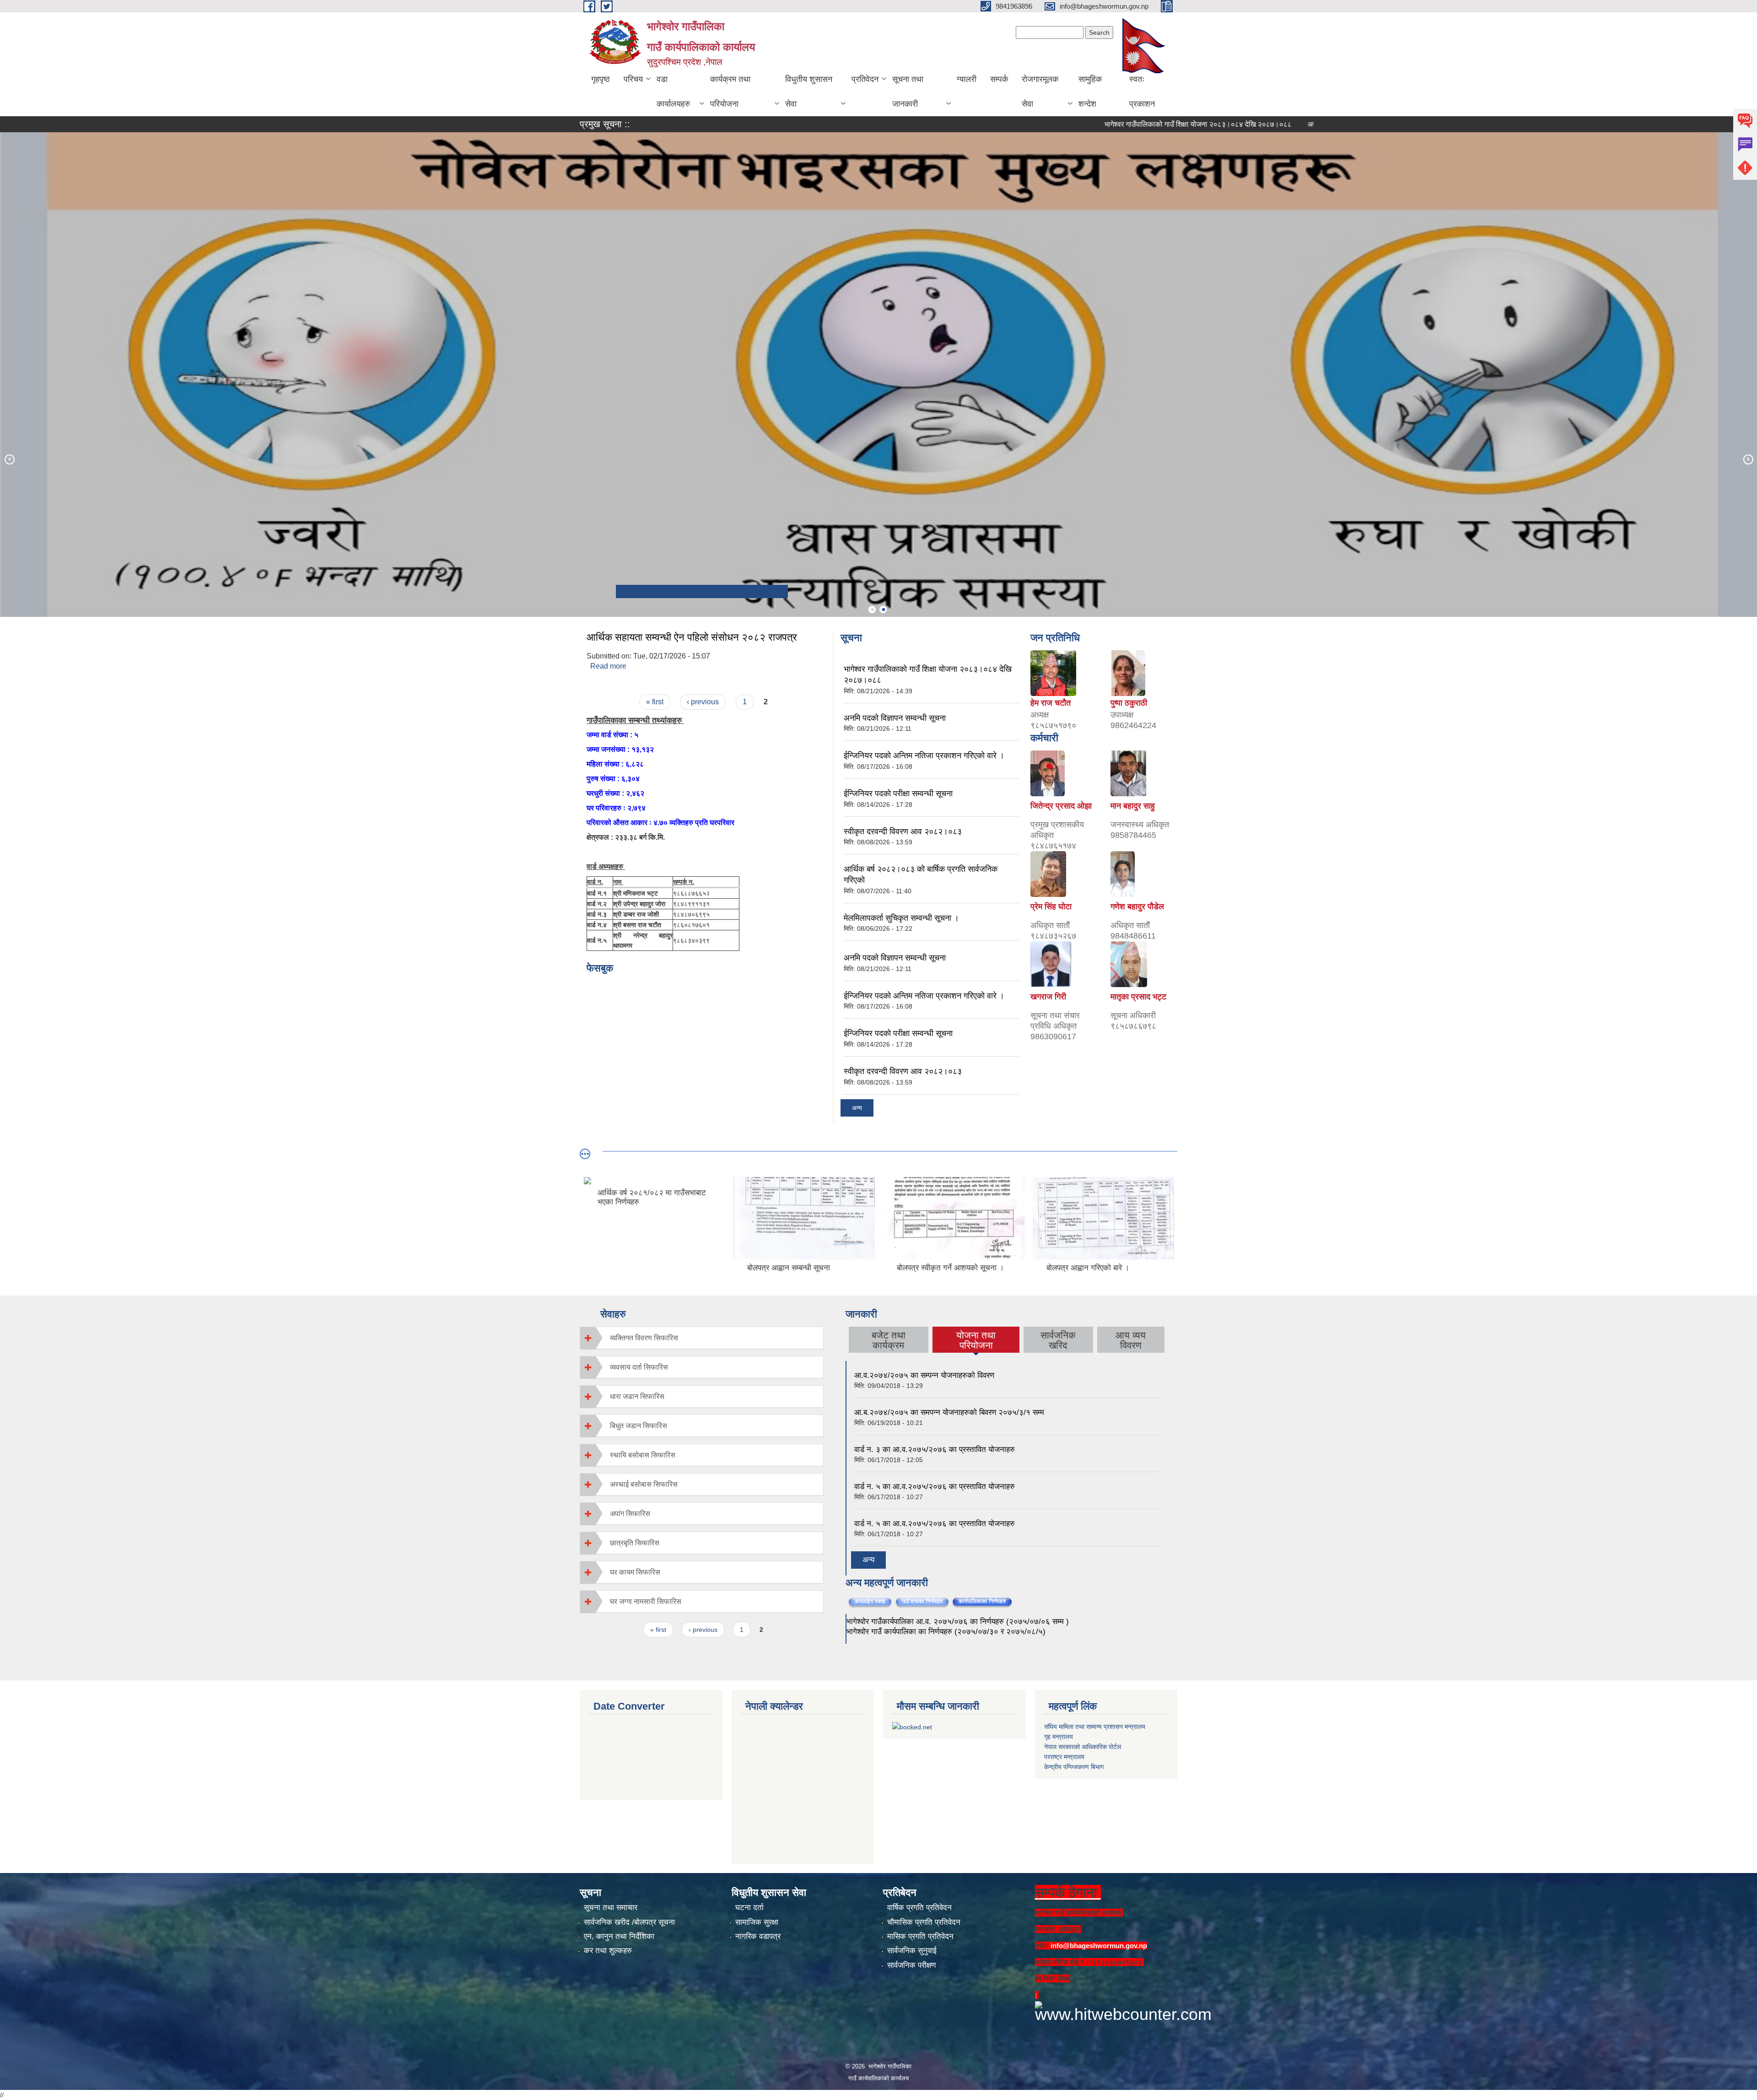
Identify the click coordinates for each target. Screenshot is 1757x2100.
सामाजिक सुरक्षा (757, 1922)
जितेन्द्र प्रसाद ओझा (1061, 806)
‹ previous (703, 702)
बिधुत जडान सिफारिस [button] (639, 1426)
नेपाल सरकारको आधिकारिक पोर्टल (1083, 1747)
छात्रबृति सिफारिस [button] (635, 1543)
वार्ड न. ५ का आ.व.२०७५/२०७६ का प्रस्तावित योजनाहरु (935, 1487)
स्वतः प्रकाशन (1142, 92)
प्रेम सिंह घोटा (1051, 907)
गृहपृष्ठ (601, 79)
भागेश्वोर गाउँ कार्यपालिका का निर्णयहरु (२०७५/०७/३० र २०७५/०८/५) (946, 1632)
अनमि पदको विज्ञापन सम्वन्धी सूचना (1258, 124)
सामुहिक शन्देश (1090, 92)
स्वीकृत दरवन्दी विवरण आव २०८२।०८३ (903, 831)
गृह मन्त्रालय (1059, 1737)
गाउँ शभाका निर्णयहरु (922, 1601)
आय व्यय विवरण (1131, 1340)
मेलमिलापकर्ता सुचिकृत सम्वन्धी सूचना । (901, 918)
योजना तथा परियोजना (976, 1340)
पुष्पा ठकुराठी (1129, 703)
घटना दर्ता (749, 1908)
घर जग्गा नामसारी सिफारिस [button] (646, 1601)
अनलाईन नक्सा (870, 1601)
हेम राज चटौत (1051, 703)
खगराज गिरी (1048, 997)
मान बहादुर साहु (1133, 806)
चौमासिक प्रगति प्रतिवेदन (924, 1922)
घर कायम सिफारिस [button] (635, 1572)
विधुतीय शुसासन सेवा (809, 92)
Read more (608, 666)
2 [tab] (883, 610)
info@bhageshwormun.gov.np (1099, 1946)
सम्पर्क (999, 79)
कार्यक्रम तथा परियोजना (730, 92)
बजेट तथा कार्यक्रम (889, 1340)
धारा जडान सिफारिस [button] (637, 1396)
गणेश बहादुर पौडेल (1137, 907)
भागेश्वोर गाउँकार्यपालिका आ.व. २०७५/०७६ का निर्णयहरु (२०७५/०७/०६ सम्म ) (958, 1622)
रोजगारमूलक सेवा (1040, 92)
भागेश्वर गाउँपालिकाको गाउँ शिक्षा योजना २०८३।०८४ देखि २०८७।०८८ (1103, 124)
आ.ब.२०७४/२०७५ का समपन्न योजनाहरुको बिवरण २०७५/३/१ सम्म (949, 1412)
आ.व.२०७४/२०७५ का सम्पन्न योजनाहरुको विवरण (924, 1375)
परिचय (633, 79)
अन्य (857, 1108)
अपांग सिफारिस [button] (630, 1514)
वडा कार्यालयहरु (673, 92)
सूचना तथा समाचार (611, 1908)
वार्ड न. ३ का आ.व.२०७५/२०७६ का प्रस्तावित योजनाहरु (935, 1449)
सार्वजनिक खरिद (1058, 1340)
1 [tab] (872, 610)
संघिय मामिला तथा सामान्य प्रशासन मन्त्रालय (1095, 1727)
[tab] (702, 1338)
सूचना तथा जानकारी (908, 92)
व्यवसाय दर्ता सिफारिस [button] (639, 1367)
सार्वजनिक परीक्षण (911, 1965)
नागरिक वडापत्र (758, 1936)
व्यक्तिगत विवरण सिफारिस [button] (644, 1338)
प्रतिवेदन (865, 79)
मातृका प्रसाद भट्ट (1138, 997)
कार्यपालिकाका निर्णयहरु (986, 1601)
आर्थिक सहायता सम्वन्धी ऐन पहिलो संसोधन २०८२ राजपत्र (692, 637)
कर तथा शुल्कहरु (608, 1951)
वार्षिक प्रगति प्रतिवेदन (919, 1908)
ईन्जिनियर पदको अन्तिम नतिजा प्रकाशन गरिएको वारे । (924, 756)
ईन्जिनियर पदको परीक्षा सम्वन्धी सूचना (898, 794)
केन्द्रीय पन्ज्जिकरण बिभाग (1074, 1767)
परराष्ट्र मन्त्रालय (1064, 1757)
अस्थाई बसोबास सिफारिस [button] (644, 1484)
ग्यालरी (967, 79)
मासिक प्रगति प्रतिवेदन (920, 1936)
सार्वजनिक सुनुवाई (912, 1951)
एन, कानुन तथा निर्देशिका (619, 1936)
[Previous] (9, 459)
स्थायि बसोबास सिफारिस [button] (643, 1455)
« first (655, 702)
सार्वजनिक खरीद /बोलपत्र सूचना (629, 1922)
